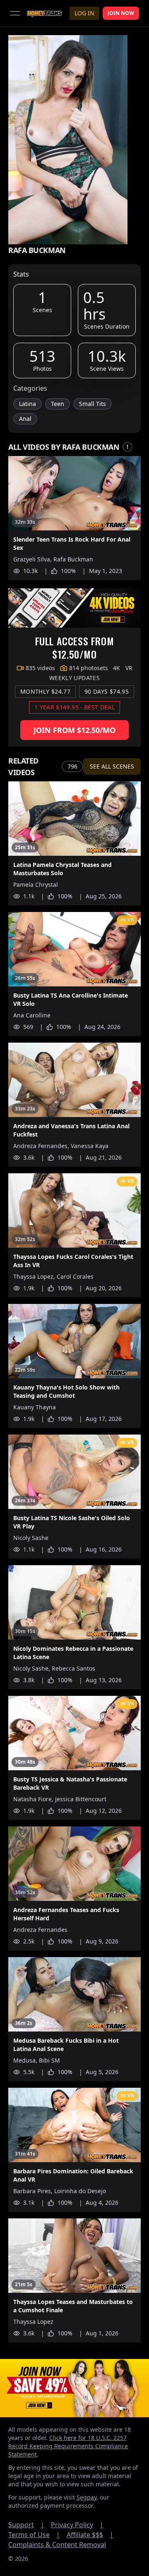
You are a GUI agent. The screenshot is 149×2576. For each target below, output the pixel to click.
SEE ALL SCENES (112, 766)
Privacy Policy (77, 2525)
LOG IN (84, 13)
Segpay (87, 2497)
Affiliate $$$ (90, 2535)
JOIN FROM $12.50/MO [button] (74, 730)
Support (26, 2525)
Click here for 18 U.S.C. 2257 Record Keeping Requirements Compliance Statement (68, 2446)
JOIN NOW (121, 13)
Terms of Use (34, 2535)
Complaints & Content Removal (57, 2545)
